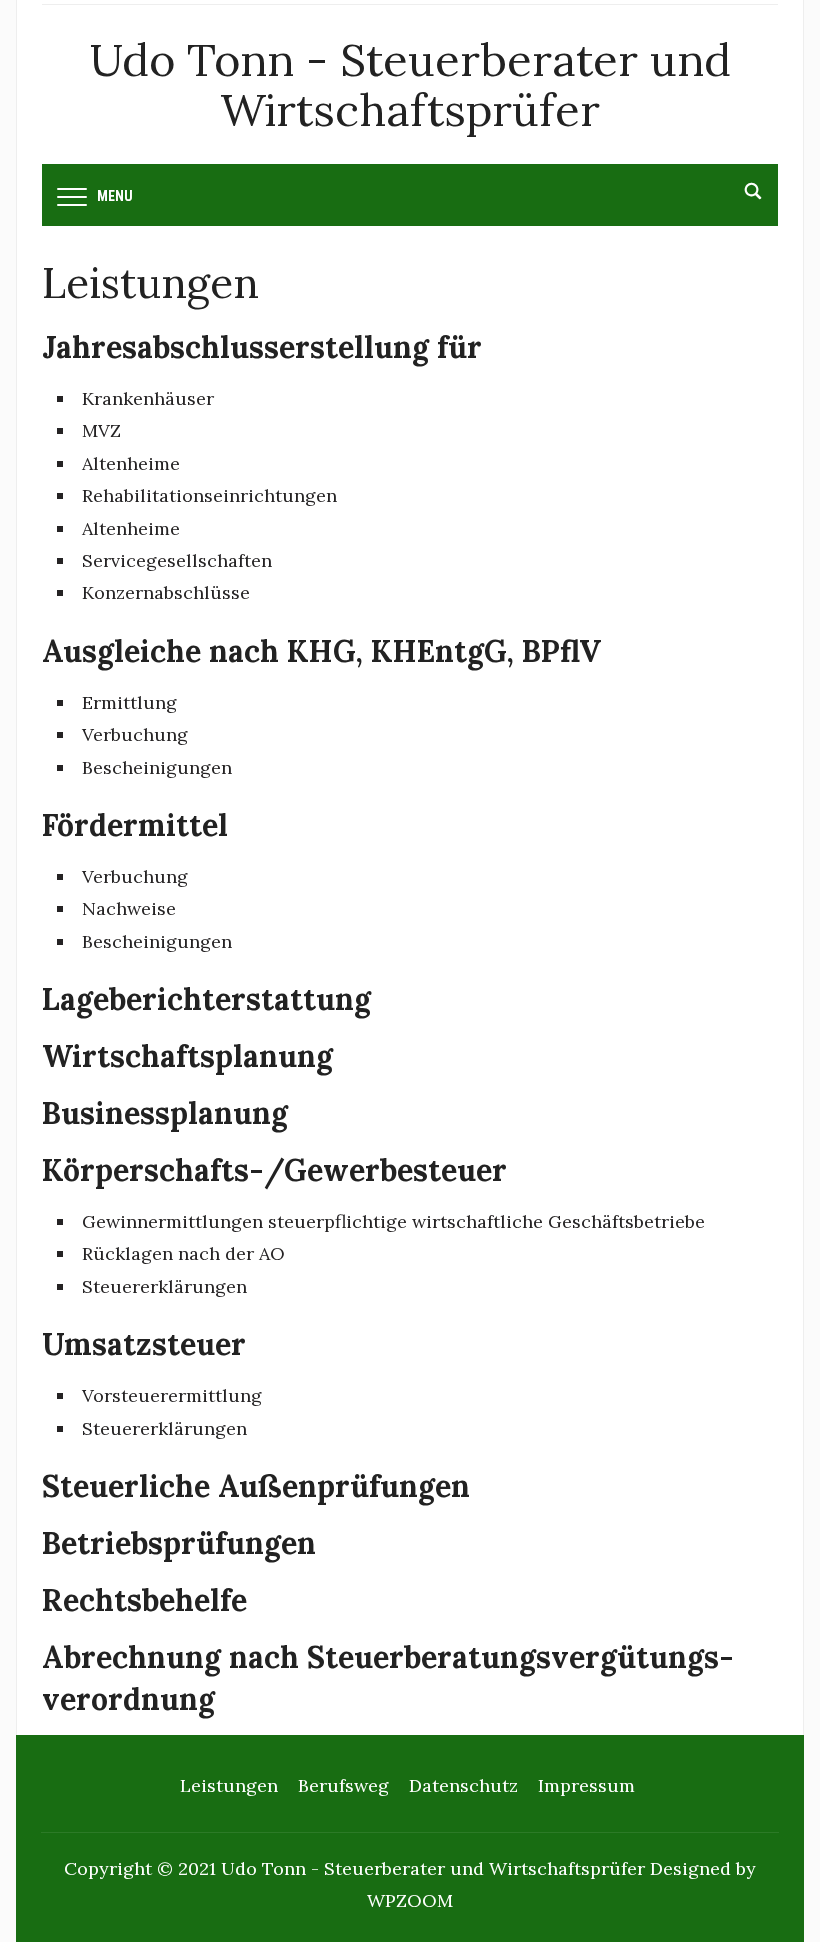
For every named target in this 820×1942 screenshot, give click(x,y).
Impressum (586, 1785)
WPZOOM (410, 1900)
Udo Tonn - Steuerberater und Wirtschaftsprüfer (410, 84)
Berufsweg (343, 1785)
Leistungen (229, 1785)
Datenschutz (463, 1785)
